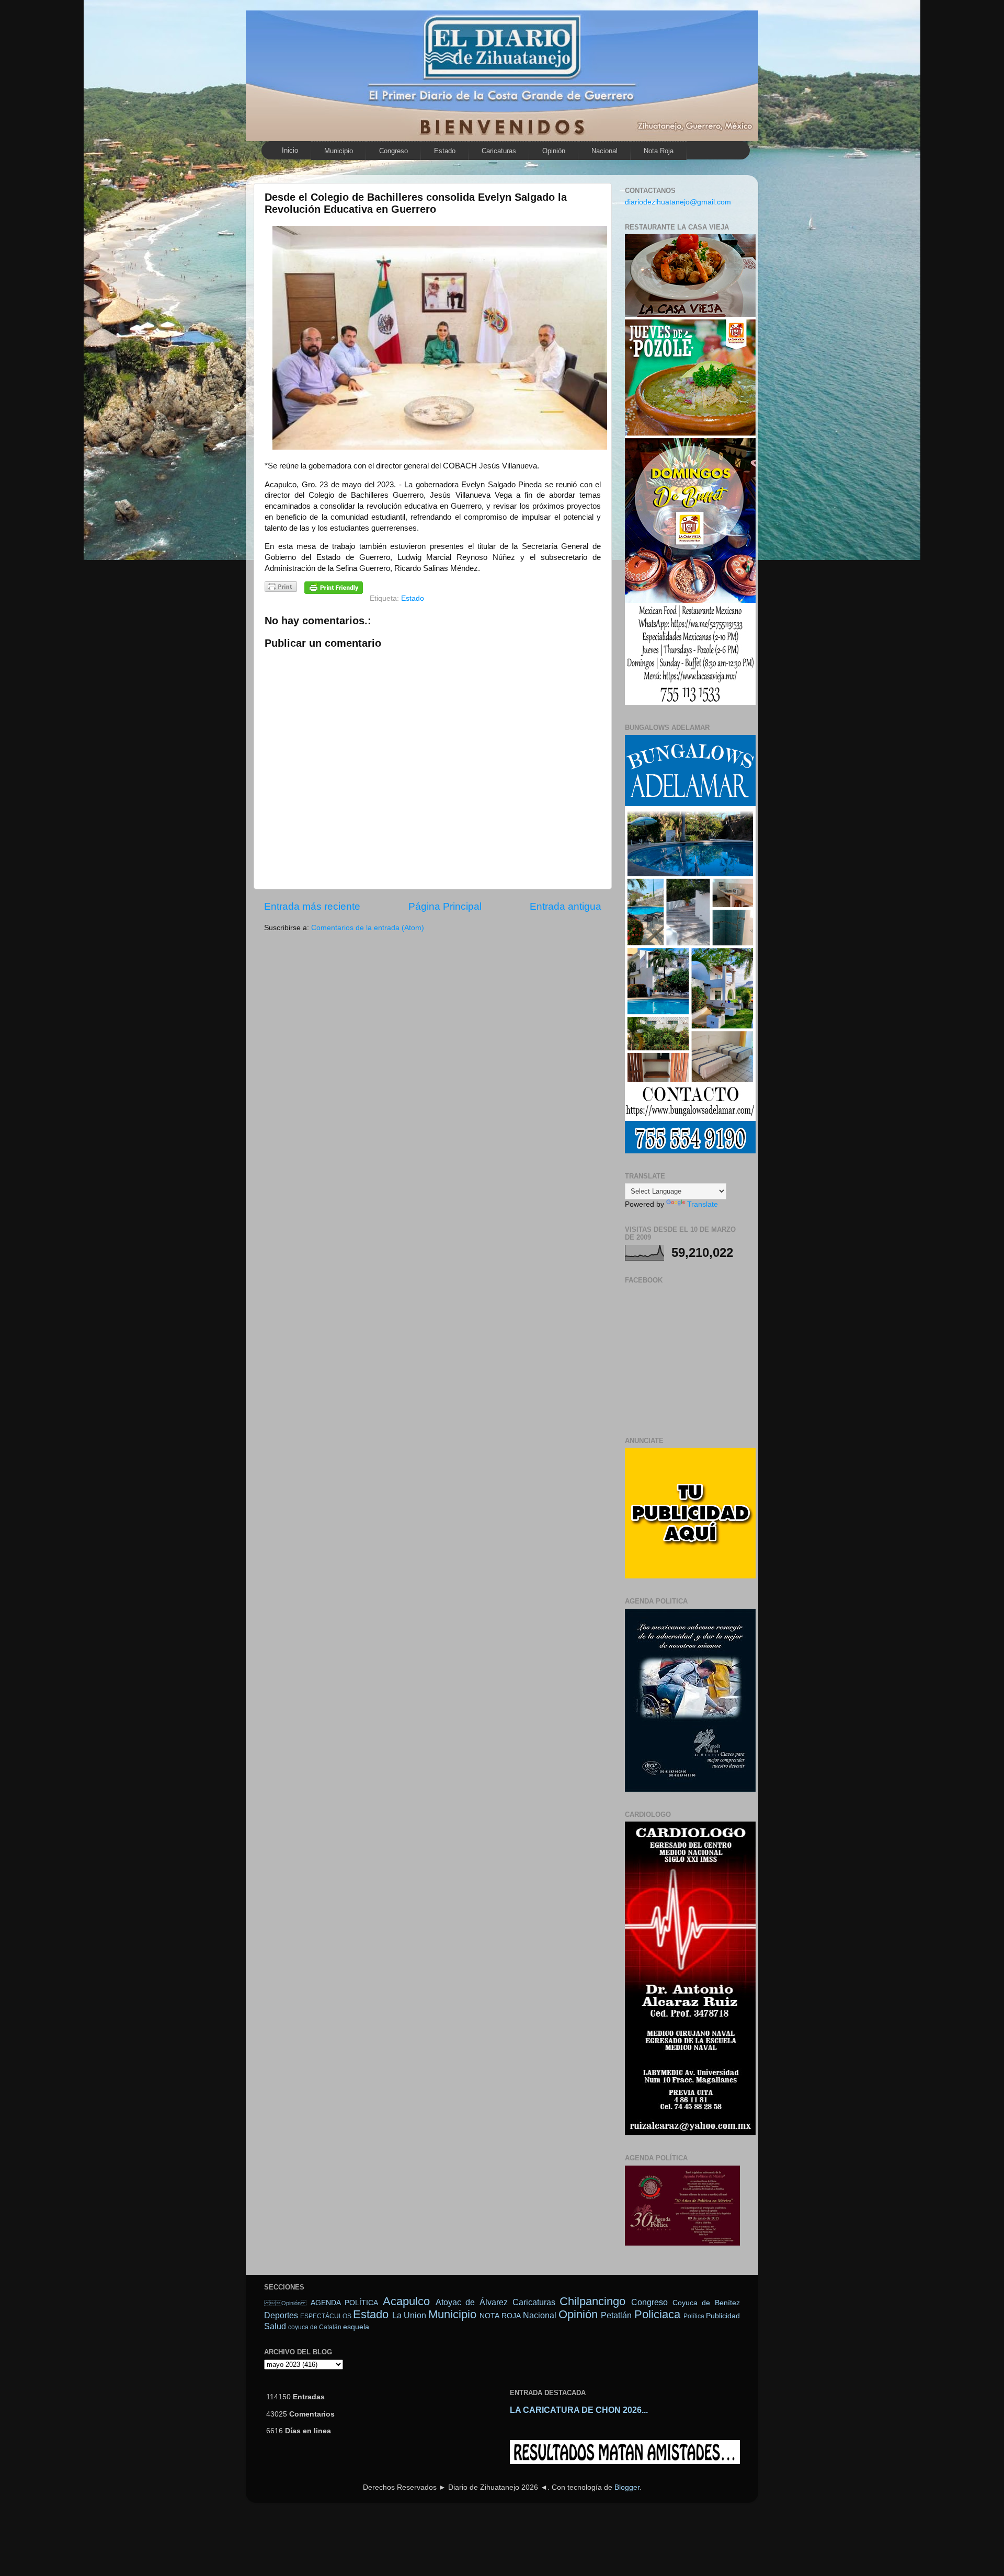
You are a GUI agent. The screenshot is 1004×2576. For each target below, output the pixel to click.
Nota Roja (659, 151)
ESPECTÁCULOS (326, 2316)
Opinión (554, 151)
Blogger (627, 2487)
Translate (703, 1204)
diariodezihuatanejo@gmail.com (678, 202)
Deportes (281, 2315)
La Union (409, 2315)
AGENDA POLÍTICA (345, 2303)
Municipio (339, 151)
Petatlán (616, 2315)
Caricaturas (499, 151)
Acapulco (406, 2301)
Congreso (393, 151)
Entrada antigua (566, 906)
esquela (356, 2327)
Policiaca (657, 2314)
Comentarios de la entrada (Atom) (368, 928)
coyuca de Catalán (315, 2327)
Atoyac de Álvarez (472, 2302)
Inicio (290, 150)
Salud (275, 2326)
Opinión (285, 2303)
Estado (445, 151)
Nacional (604, 151)
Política (694, 2316)
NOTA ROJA (500, 2316)
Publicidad (723, 2316)
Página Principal (445, 906)
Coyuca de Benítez (706, 2303)
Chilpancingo (592, 2301)
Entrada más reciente (312, 906)
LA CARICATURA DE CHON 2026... (579, 2410)
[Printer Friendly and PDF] (281, 588)
